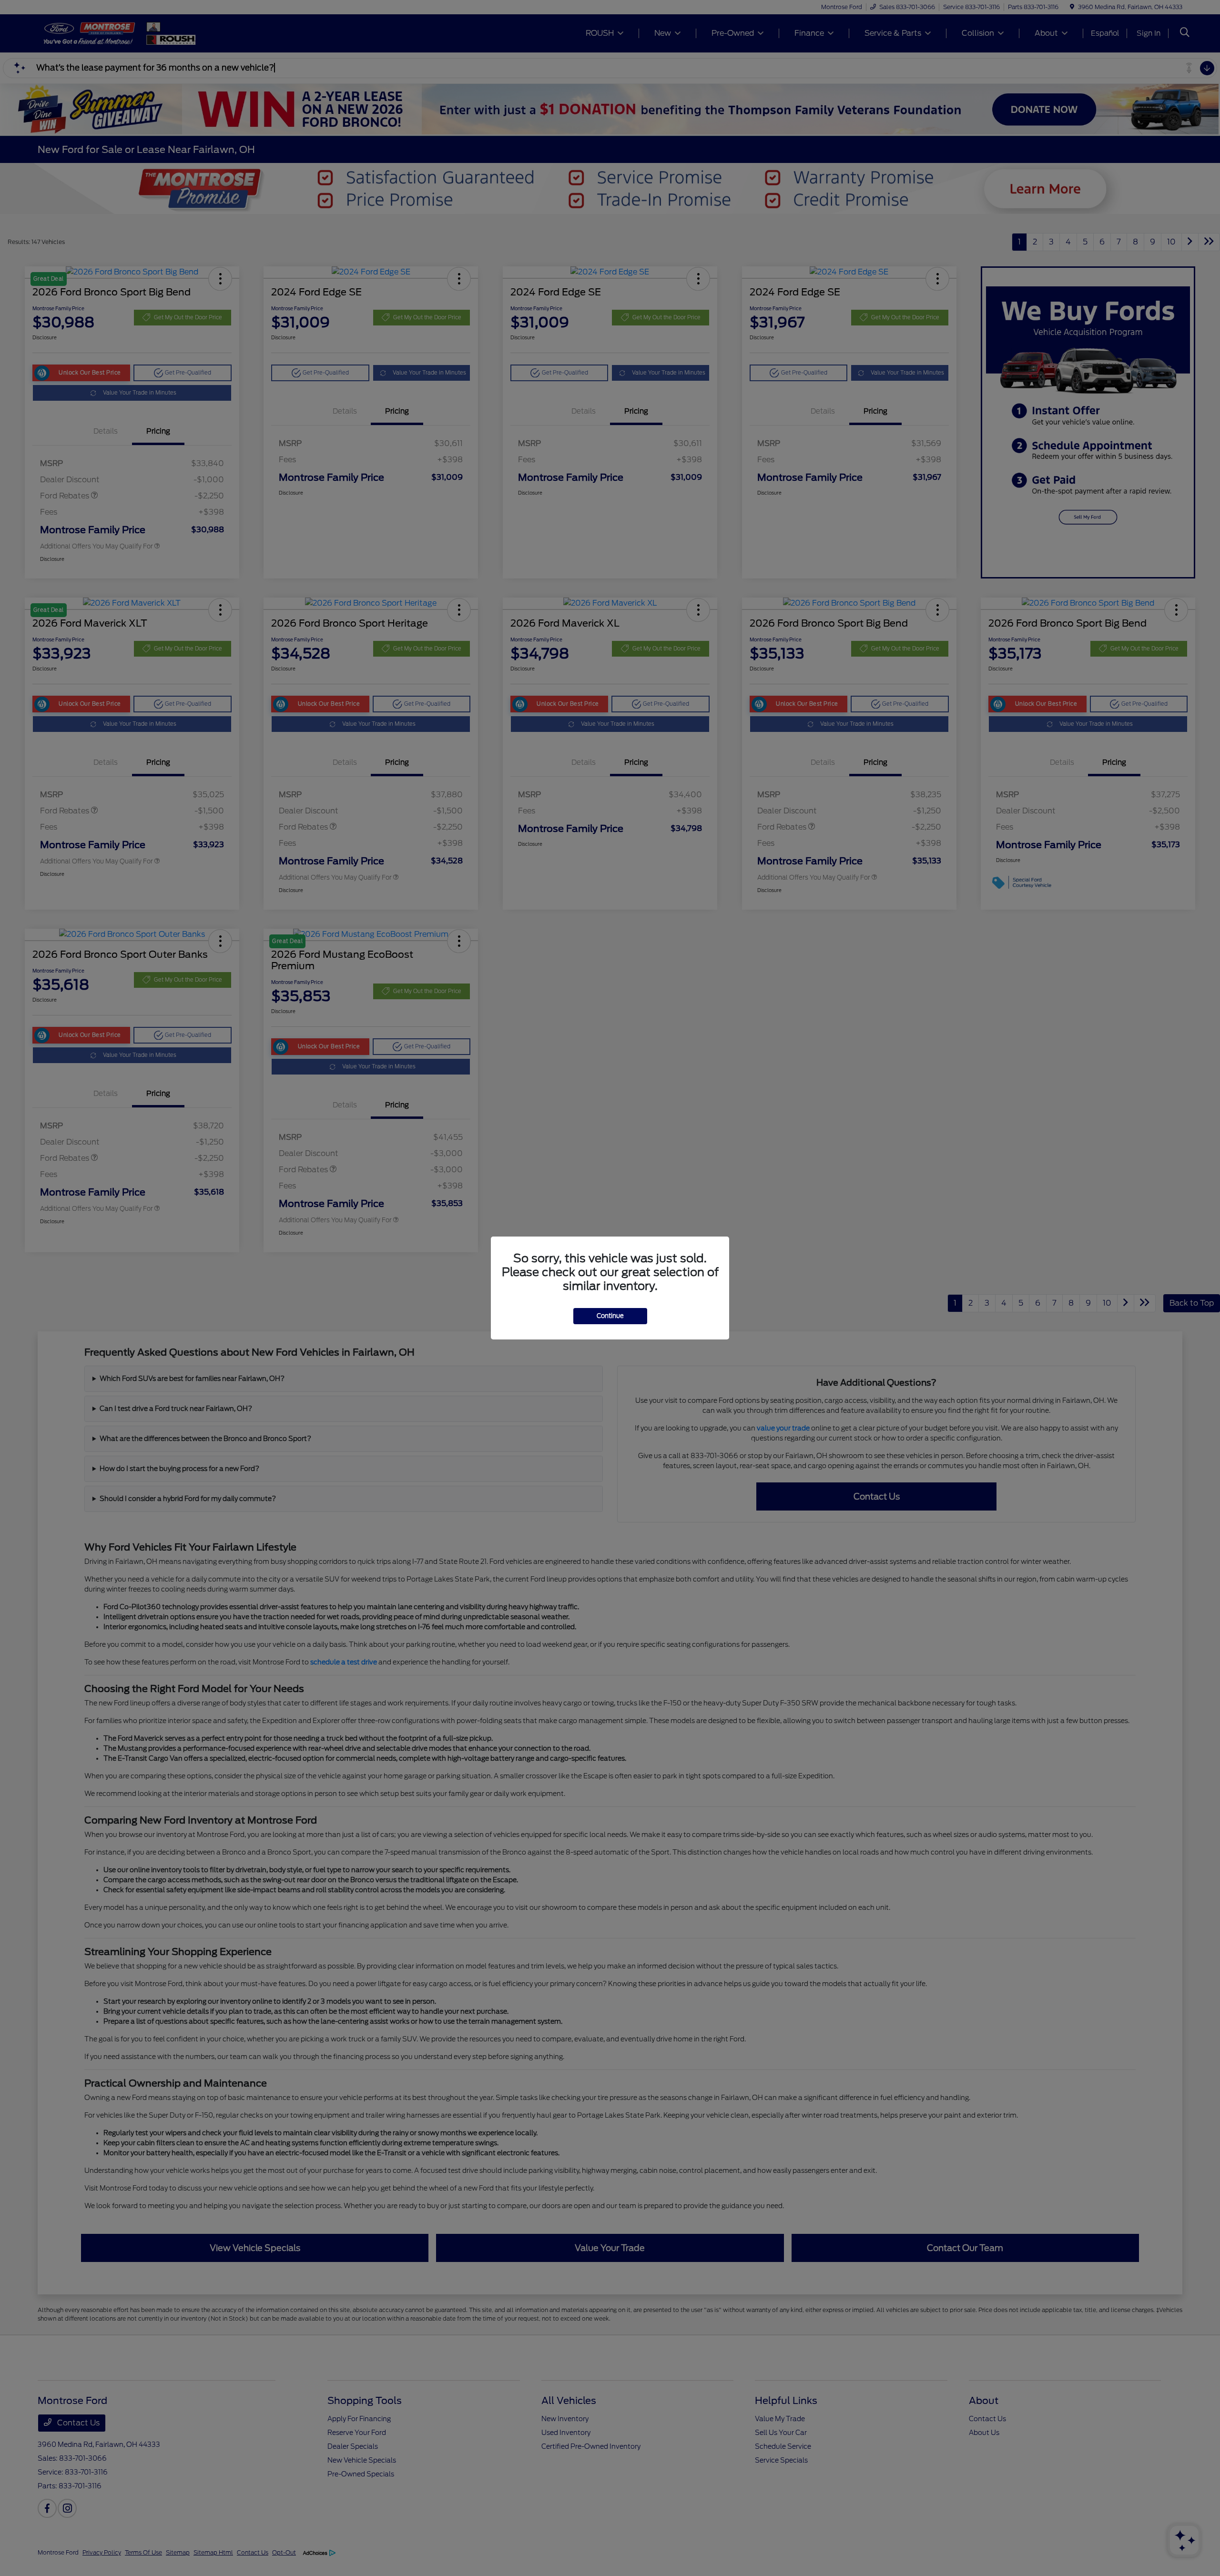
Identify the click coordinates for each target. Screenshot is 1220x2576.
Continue (610, 1316)
